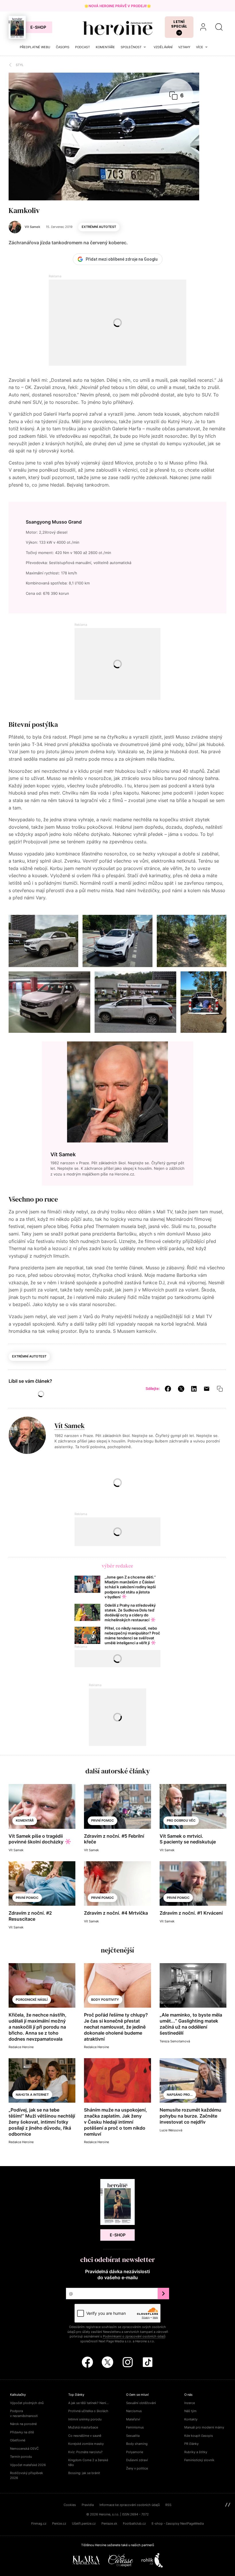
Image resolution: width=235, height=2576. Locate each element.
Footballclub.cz (134, 2523)
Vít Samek (70, 1426)
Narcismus (134, 2411)
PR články (191, 2444)
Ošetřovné (18, 2440)
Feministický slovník (199, 2460)
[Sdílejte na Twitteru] (181, 1388)
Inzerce (190, 2403)
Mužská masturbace (83, 2427)
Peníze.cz (59, 2523)
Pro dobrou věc (181, 1820)
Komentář (25, 1820)
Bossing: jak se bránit (84, 2473)
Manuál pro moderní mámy (204, 2427)
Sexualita (133, 2436)
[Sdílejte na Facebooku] (168, 1388)
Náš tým (190, 2411)
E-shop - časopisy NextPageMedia (178, 2523)
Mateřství (133, 2419)
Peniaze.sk (109, 2523)
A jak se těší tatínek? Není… (88, 2403)
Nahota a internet (32, 2095)
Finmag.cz (39, 2523)
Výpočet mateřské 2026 (28, 2465)
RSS (168, 2505)
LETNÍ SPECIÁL (179, 24)
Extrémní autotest (99, 227)
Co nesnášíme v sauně (85, 2436)
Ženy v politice (137, 2468)
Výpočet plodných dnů (27, 2403)
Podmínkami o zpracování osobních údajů (134, 2336)
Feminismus (135, 2427)
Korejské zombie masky (86, 2444)
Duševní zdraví (137, 2460)
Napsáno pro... (180, 2095)
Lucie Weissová (171, 2130)
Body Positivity (105, 2000)
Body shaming (137, 2444)
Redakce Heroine (21, 2047)
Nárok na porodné (23, 2424)
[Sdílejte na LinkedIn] (194, 1388)
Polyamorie (135, 2452)
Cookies (70, 2505)
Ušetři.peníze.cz (84, 2523)
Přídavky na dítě (22, 2432)
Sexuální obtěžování (141, 2403)
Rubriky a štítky (196, 2452)
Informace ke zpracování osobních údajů (130, 2505)
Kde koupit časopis (199, 2436)
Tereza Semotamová (175, 2041)
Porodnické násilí (32, 2000)
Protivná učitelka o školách (88, 2411)
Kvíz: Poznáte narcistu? (85, 2452)
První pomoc (102, 1820)
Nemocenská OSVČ (24, 2449)
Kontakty (191, 2419)
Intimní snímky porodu (85, 2419)
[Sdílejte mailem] (207, 1388)
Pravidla (88, 2505)
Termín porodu (21, 2457)
